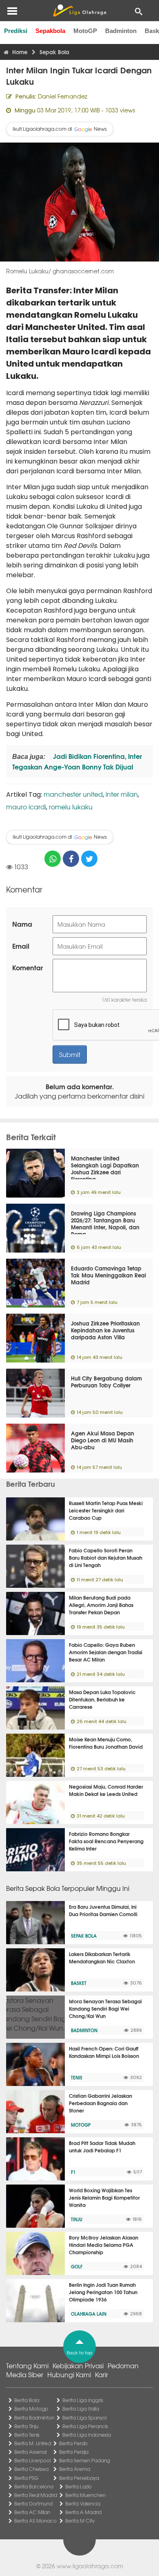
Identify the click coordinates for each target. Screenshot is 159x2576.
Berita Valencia (83, 2503)
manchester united (73, 794)
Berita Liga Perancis (85, 2426)
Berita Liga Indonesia (87, 2435)
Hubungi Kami (69, 2374)
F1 (73, 2172)
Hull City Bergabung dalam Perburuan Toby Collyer (106, 1381)
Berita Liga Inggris (83, 2400)
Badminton (121, 31)
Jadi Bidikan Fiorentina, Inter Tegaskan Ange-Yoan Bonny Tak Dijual (77, 761)
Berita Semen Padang (85, 2460)
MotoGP (85, 31)
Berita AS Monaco (35, 2521)
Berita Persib (73, 2443)
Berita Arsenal (30, 2452)
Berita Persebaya (79, 2478)
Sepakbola (50, 31)
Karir (102, 2374)
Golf (77, 2266)
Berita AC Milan (32, 2512)
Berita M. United (33, 2443)
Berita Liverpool (32, 2460)
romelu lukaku (71, 807)
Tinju (77, 2219)
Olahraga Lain (89, 2314)
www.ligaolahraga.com (90, 2566)
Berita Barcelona (34, 2486)
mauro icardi (26, 807)
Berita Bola (27, 2400)
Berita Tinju (26, 2426)
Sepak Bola (84, 1936)
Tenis (77, 2077)
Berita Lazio (78, 2486)
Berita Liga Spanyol (84, 2418)
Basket (79, 1983)
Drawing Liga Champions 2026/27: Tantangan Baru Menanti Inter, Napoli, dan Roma (105, 1223)
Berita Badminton (34, 2418)
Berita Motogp (31, 2409)
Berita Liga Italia (81, 2409)
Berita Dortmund (33, 2503)
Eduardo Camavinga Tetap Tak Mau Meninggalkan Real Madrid (108, 1275)
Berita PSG (26, 2478)
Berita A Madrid (83, 2512)
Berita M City (80, 2521)
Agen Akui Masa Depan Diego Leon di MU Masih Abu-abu (103, 1440)
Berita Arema (75, 2469)
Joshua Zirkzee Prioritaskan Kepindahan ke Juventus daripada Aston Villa (105, 1330)
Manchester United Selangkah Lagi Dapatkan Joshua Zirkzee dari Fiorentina (105, 1168)
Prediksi (16, 31)
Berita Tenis (27, 2435)
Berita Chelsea (31, 2469)
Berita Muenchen (85, 2495)
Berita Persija (74, 2452)
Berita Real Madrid (36, 2495)
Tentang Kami (27, 2365)
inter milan (122, 794)
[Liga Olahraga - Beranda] (79, 11)
